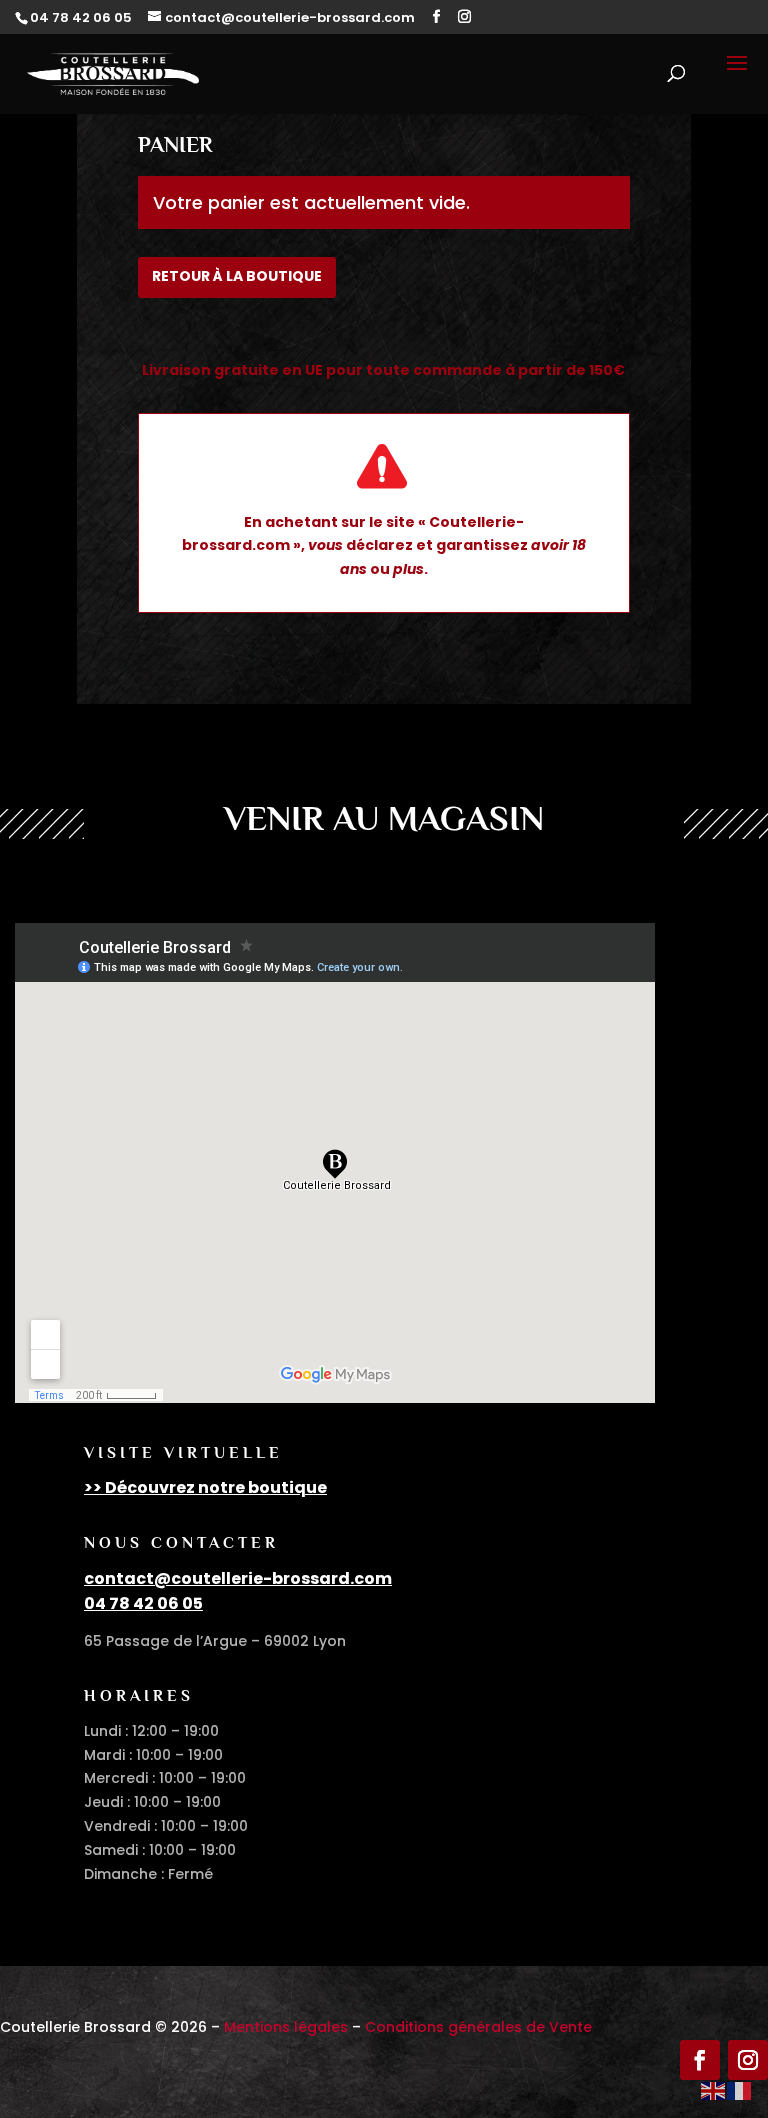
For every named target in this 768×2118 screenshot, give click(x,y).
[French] (740, 2090)
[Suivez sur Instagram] (748, 2060)
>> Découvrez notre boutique (205, 1487)
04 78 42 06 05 (143, 1603)
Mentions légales (286, 2027)
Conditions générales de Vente (478, 2027)
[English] (714, 2090)
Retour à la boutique (237, 276)
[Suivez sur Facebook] (700, 2060)
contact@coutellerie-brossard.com (238, 1578)
